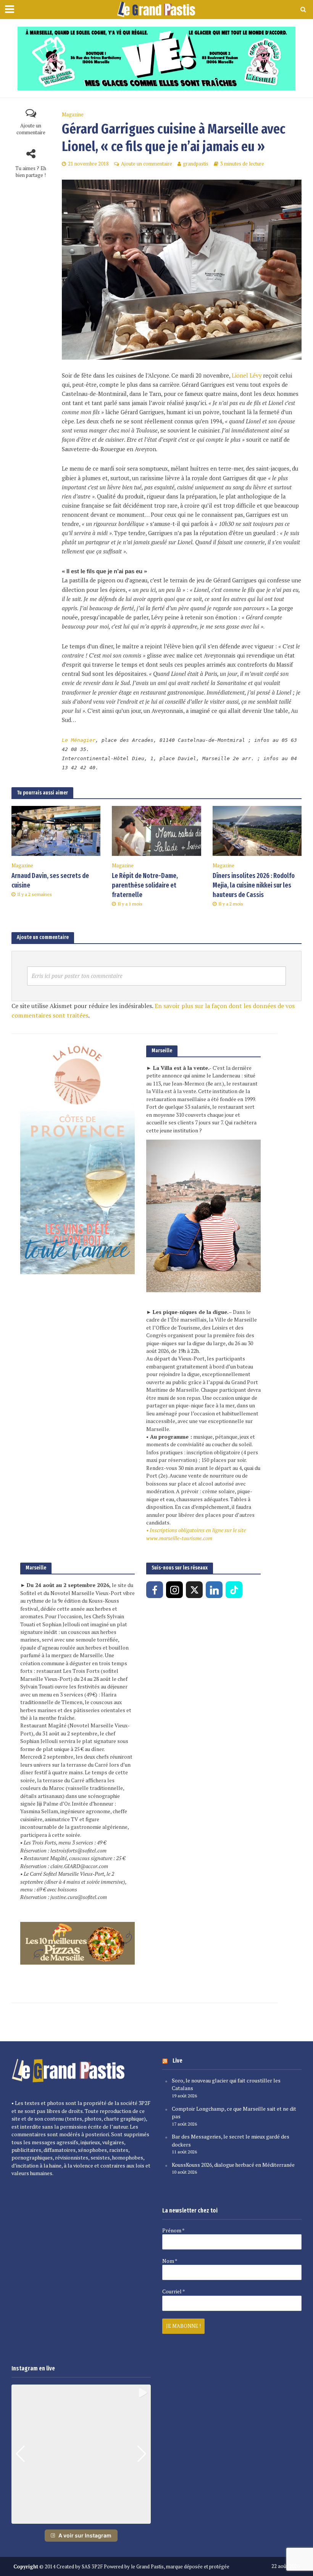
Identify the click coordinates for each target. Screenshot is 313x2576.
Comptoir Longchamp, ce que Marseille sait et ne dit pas (234, 2113)
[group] (81, 2454)
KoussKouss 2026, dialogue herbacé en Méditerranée (233, 2165)
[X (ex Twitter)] (194, 1590)
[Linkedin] (214, 1590)
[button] (81, 2518)
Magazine (73, 115)
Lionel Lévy (247, 375)
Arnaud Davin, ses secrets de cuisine (50, 881)
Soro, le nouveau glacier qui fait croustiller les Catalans (226, 2084)
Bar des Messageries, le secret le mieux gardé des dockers (231, 2140)
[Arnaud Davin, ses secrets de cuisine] (56, 830)
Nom (170, 2261)
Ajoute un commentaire (31, 129)
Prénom (173, 2230)
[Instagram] (174, 1590)
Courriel (173, 2291)
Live (177, 2061)
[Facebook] (155, 1590)
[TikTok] (234, 1590)
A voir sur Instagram (85, 2535)
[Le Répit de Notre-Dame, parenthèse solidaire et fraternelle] (156, 830)
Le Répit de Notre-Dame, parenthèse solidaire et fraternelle (145, 885)
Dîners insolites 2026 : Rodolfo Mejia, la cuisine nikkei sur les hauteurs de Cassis (254, 885)
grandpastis (196, 164)
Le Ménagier (79, 740)
